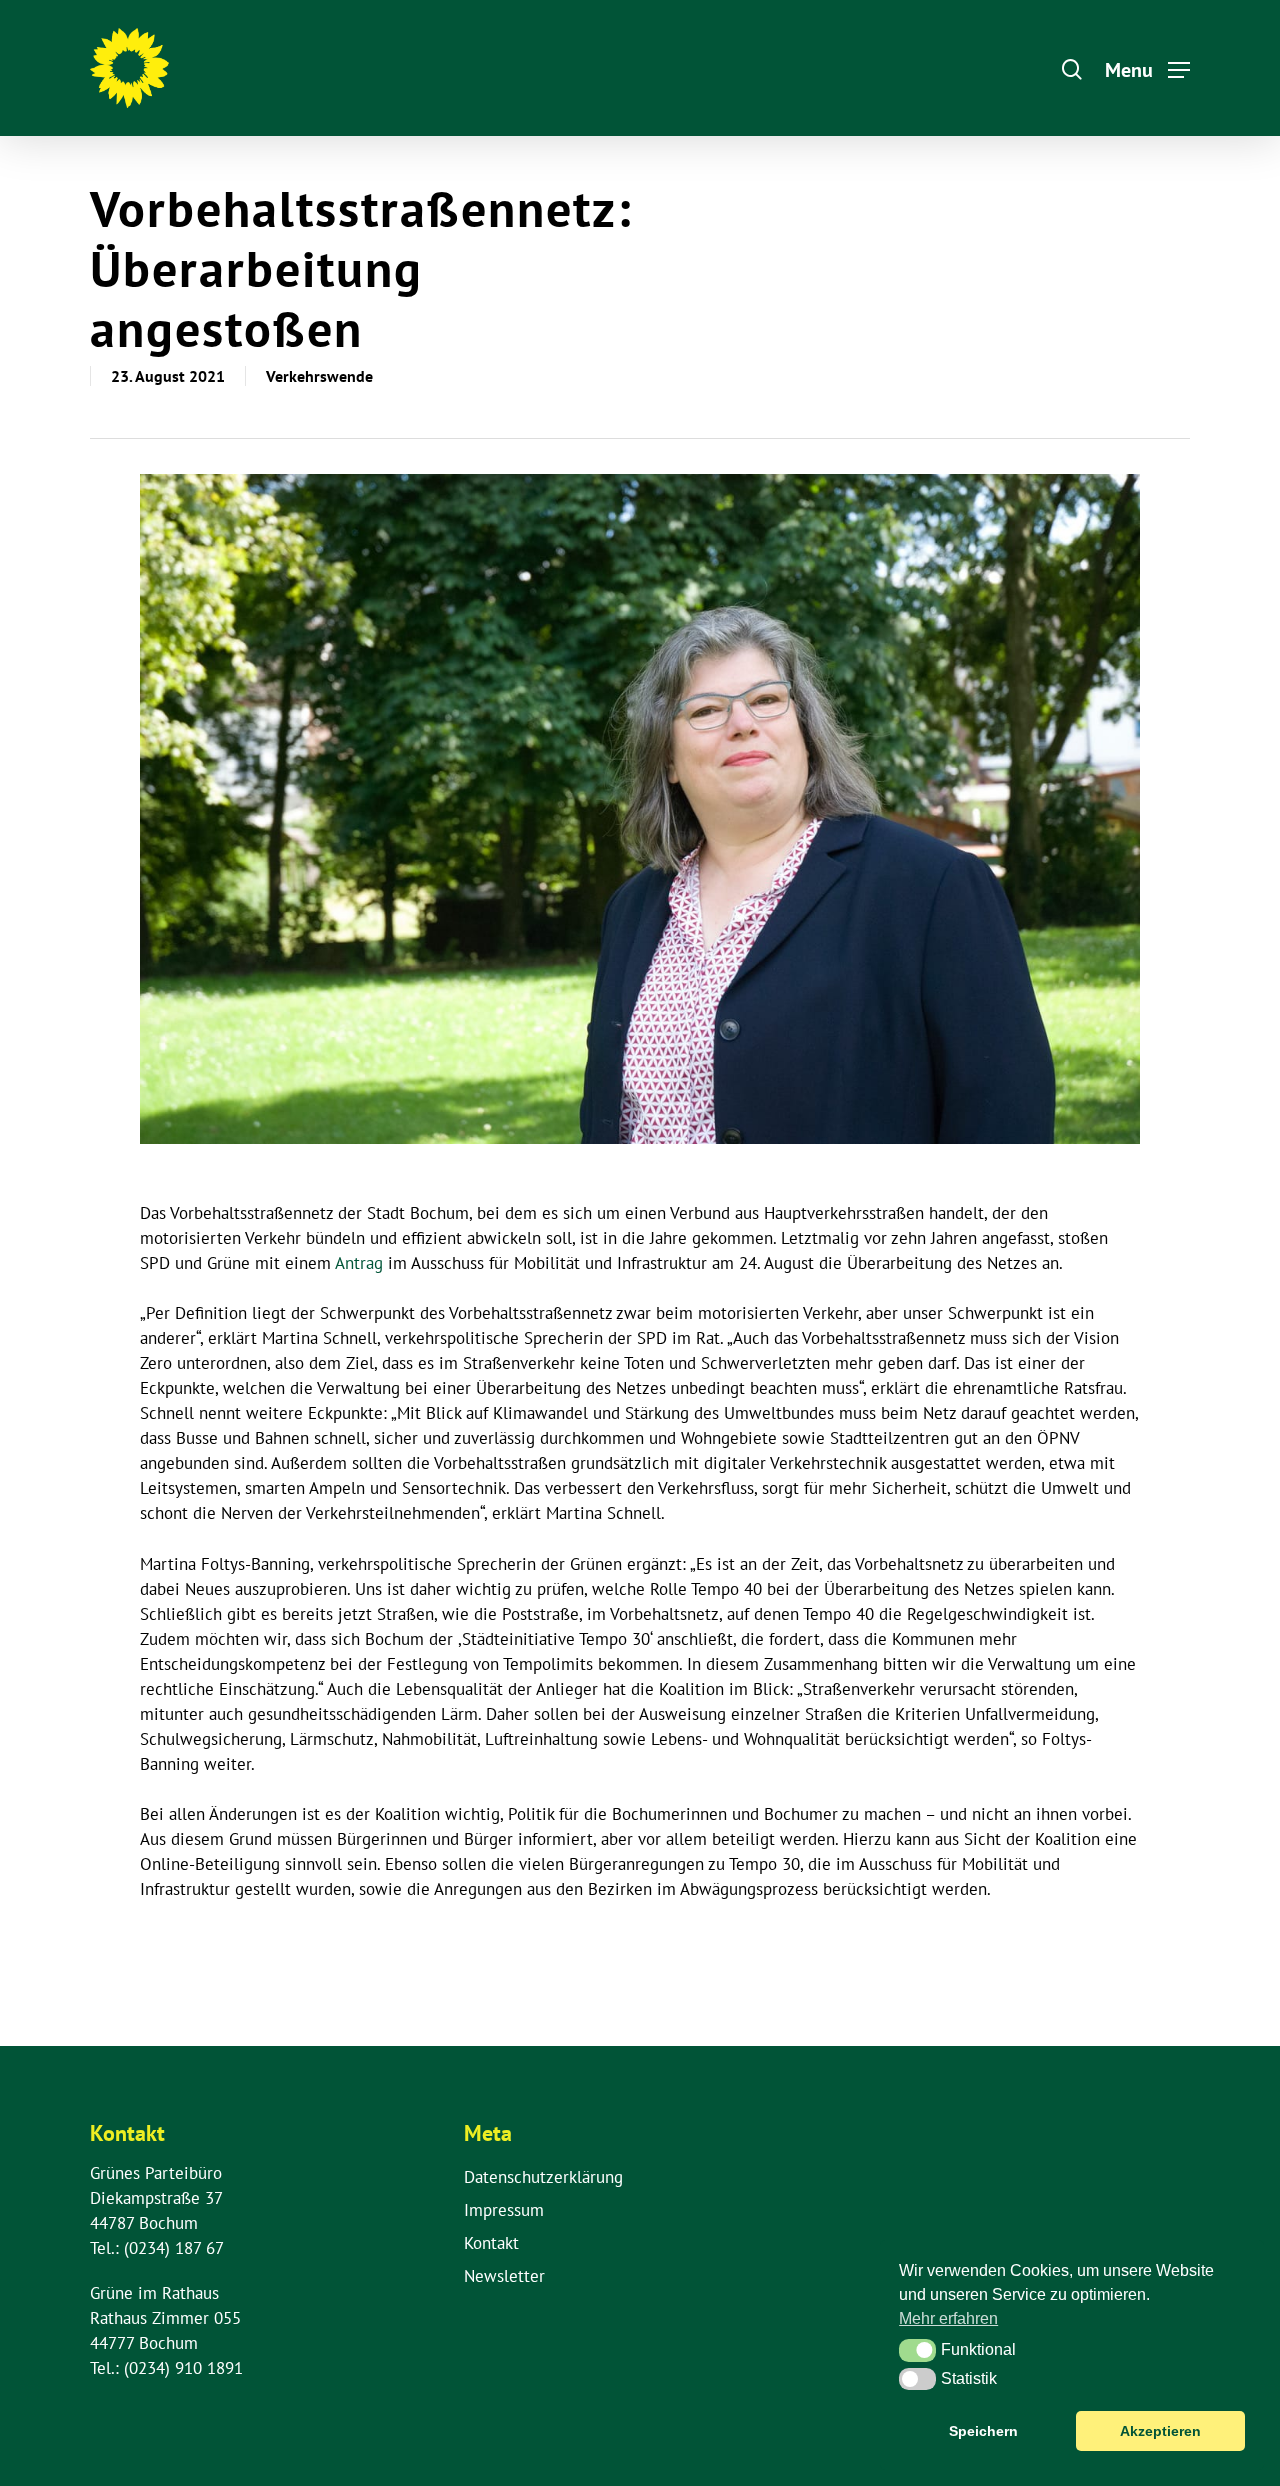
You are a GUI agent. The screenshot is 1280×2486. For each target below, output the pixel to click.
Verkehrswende (319, 376)
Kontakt (491, 2243)
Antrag (359, 1263)
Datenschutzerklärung (543, 2177)
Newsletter (504, 2276)
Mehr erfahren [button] (948, 2318)
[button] (917, 2350)
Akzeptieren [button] (1160, 2431)
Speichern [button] (983, 2431)
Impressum (504, 2210)
